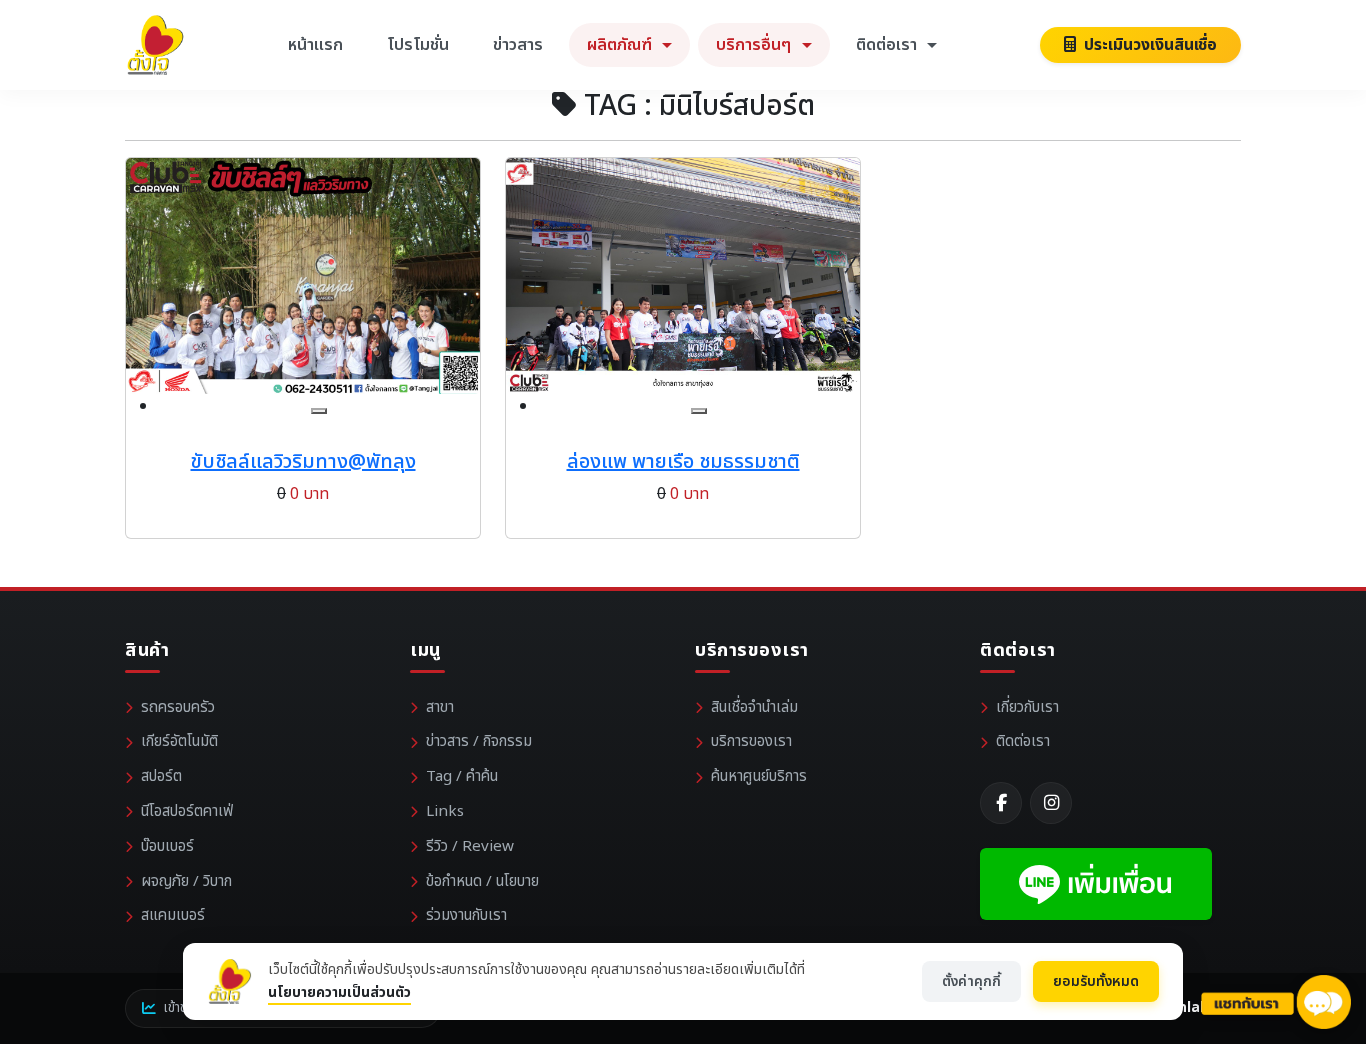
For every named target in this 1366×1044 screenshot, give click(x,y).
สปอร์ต (161, 776)
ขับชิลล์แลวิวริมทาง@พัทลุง (303, 462)
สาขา (440, 707)
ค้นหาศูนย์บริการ (759, 776)
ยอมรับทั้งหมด (1096, 981)
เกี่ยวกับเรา (1027, 707)
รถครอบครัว (178, 707)
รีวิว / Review (470, 846)
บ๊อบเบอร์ (167, 846)
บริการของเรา (751, 741)
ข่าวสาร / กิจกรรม (479, 741)
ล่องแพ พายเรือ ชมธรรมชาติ (683, 462)
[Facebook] (1001, 803)
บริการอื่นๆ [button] (755, 45)
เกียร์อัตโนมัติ (179, 741)
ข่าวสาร (518, 45)
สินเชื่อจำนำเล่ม (754, 707)
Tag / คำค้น (462, 776)
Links (445, 811)
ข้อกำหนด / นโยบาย (482, 881)
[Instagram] (1051, 803)
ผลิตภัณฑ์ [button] (621, 45)
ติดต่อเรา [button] (888, 45)
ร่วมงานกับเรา (466, 915)
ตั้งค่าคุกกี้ (971, 981)
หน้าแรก (315, 45)
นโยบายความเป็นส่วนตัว (339, 992)
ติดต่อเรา (1023, 741)
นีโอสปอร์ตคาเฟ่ (187, 811)
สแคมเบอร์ (173, 915)
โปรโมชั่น (418, 45)
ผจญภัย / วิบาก (186, 881)
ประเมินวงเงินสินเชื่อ (1148, 45)
